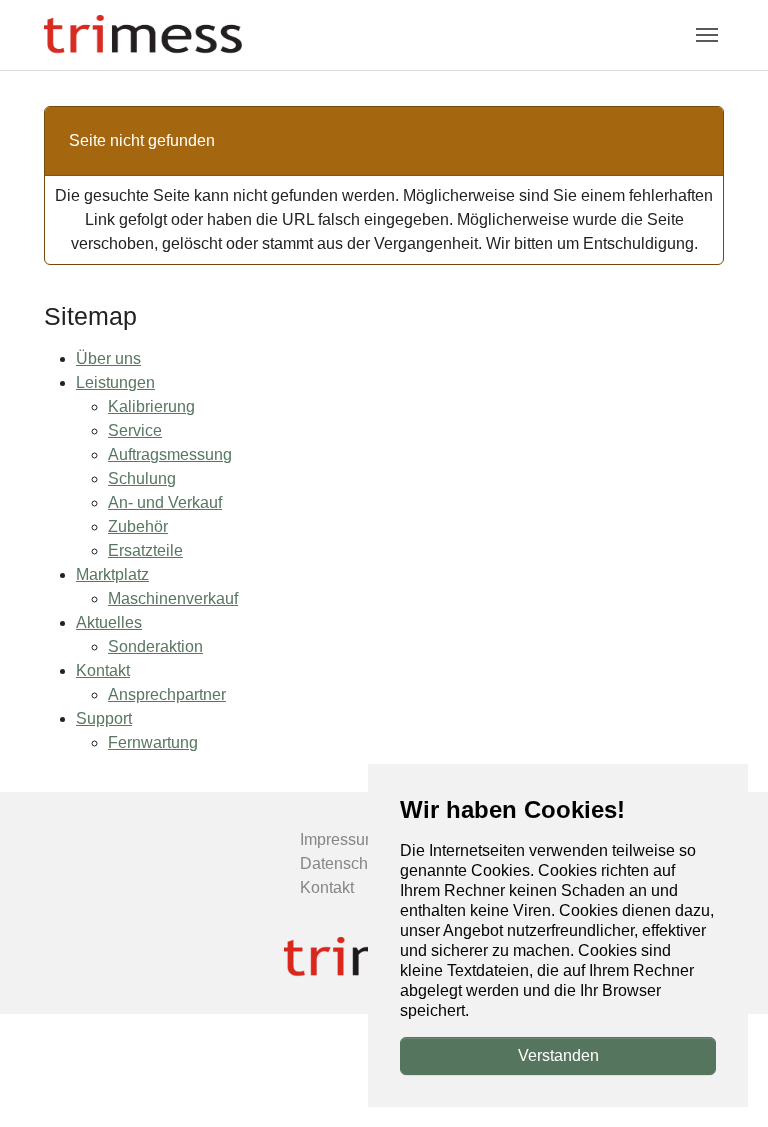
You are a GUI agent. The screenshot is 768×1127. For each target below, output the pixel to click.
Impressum (339, 839)
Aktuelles (109, 622)
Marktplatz (112, 574)
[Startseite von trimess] (143, 34)
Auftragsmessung (170, 454)
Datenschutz (344, 863)
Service (135, 430)
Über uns (108, 358)
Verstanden (558, 1055)
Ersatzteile (145, 550)
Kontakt (103, 670)
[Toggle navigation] (707, 35)
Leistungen (115, 382)
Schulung (142, 478)
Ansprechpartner (167, 694)
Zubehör (138, 526)
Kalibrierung (151, 406)
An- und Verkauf (165, 502)
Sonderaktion (155, 646)
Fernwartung (153, 742)
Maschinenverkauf (173, 598)
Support (104, 718)
